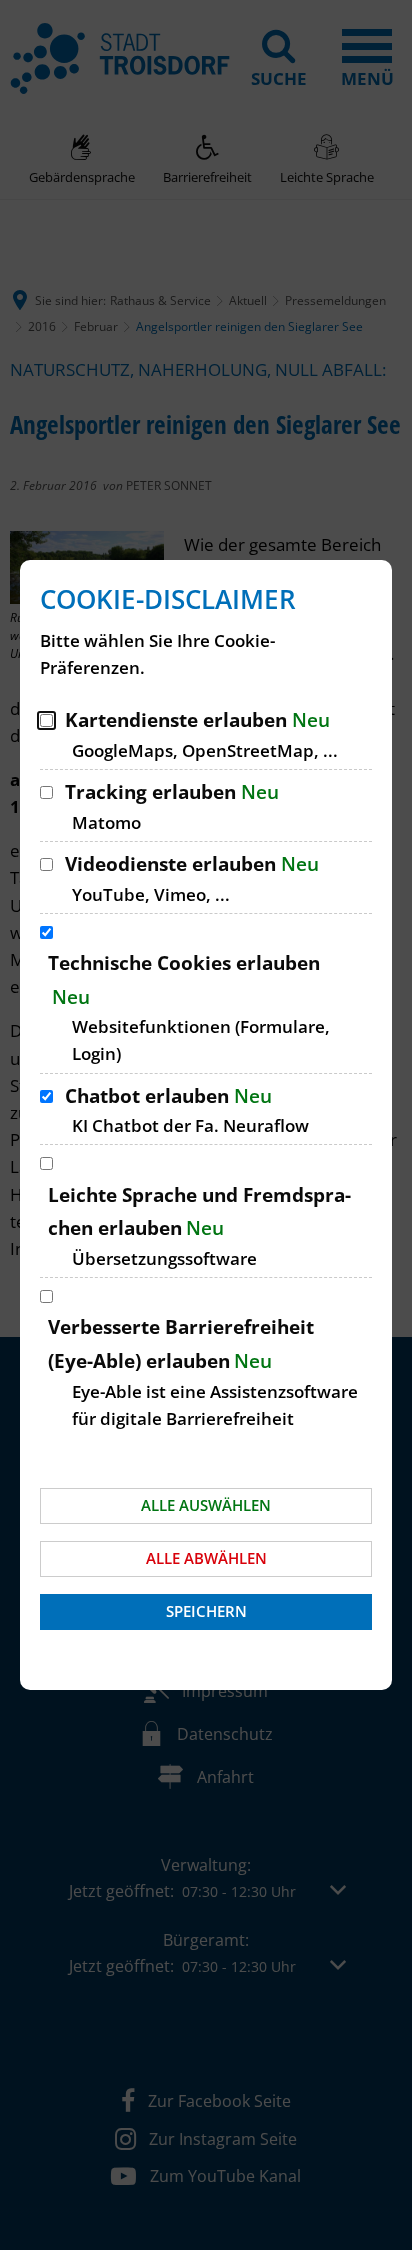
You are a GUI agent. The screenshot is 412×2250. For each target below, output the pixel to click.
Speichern (206, 1611)
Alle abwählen (206, 1558)
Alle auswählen (206, 1505)
